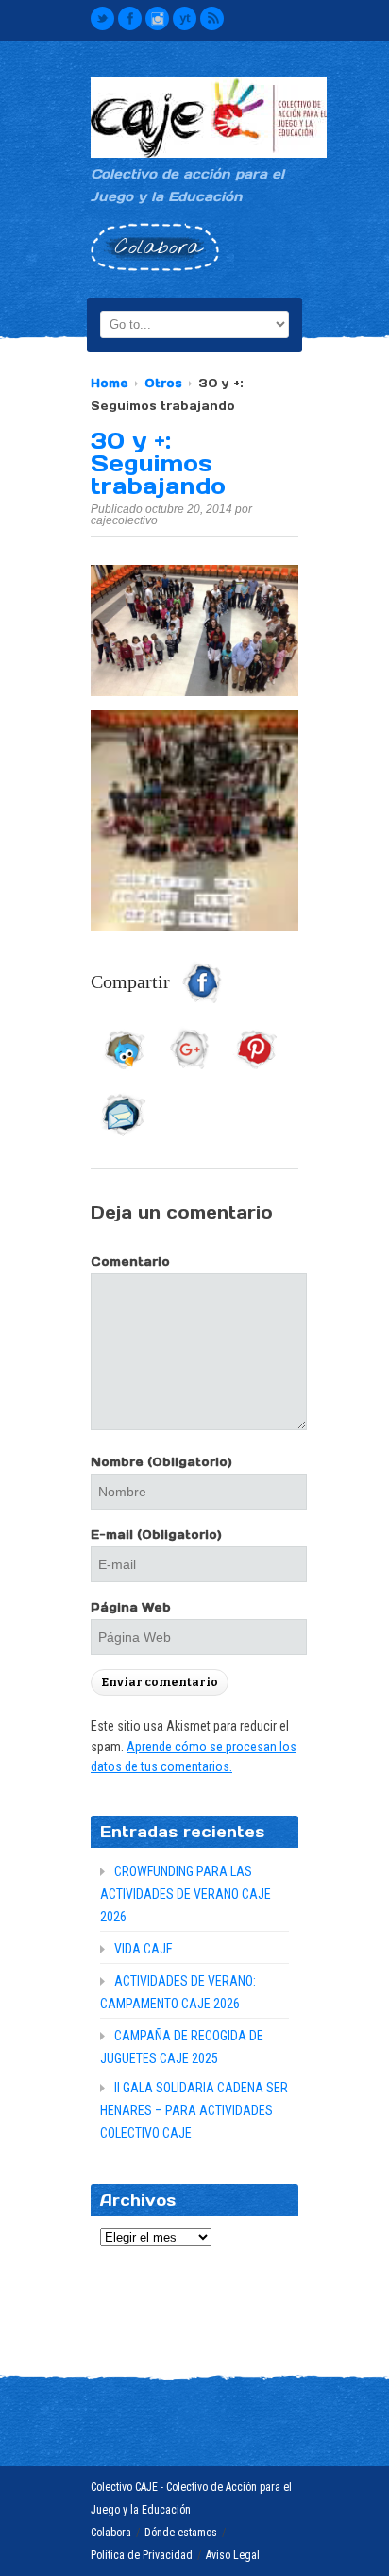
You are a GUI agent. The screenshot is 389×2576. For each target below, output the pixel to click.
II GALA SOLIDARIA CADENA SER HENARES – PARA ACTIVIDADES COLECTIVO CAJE (194, 2110)
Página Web (131, 1607)
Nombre (161, 1462)
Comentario (130, 1262)
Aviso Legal (233, 2555)
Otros (163, 383)
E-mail (156, 1535)
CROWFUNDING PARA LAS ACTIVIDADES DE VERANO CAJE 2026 (186, 1894)
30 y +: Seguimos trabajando (158, 463)
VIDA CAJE (144, 1949)
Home (110, 383)
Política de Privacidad (142, 2555)
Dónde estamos (181, 2533)
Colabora (111, 2533)
